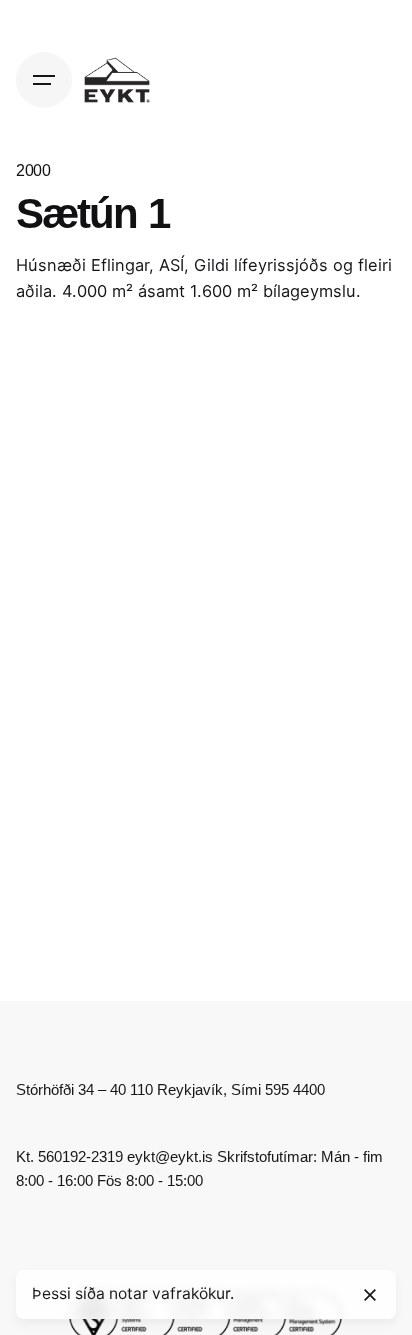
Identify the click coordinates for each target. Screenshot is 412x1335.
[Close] (370, 1295)
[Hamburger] (44, 80)
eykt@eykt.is (170, 1156)
